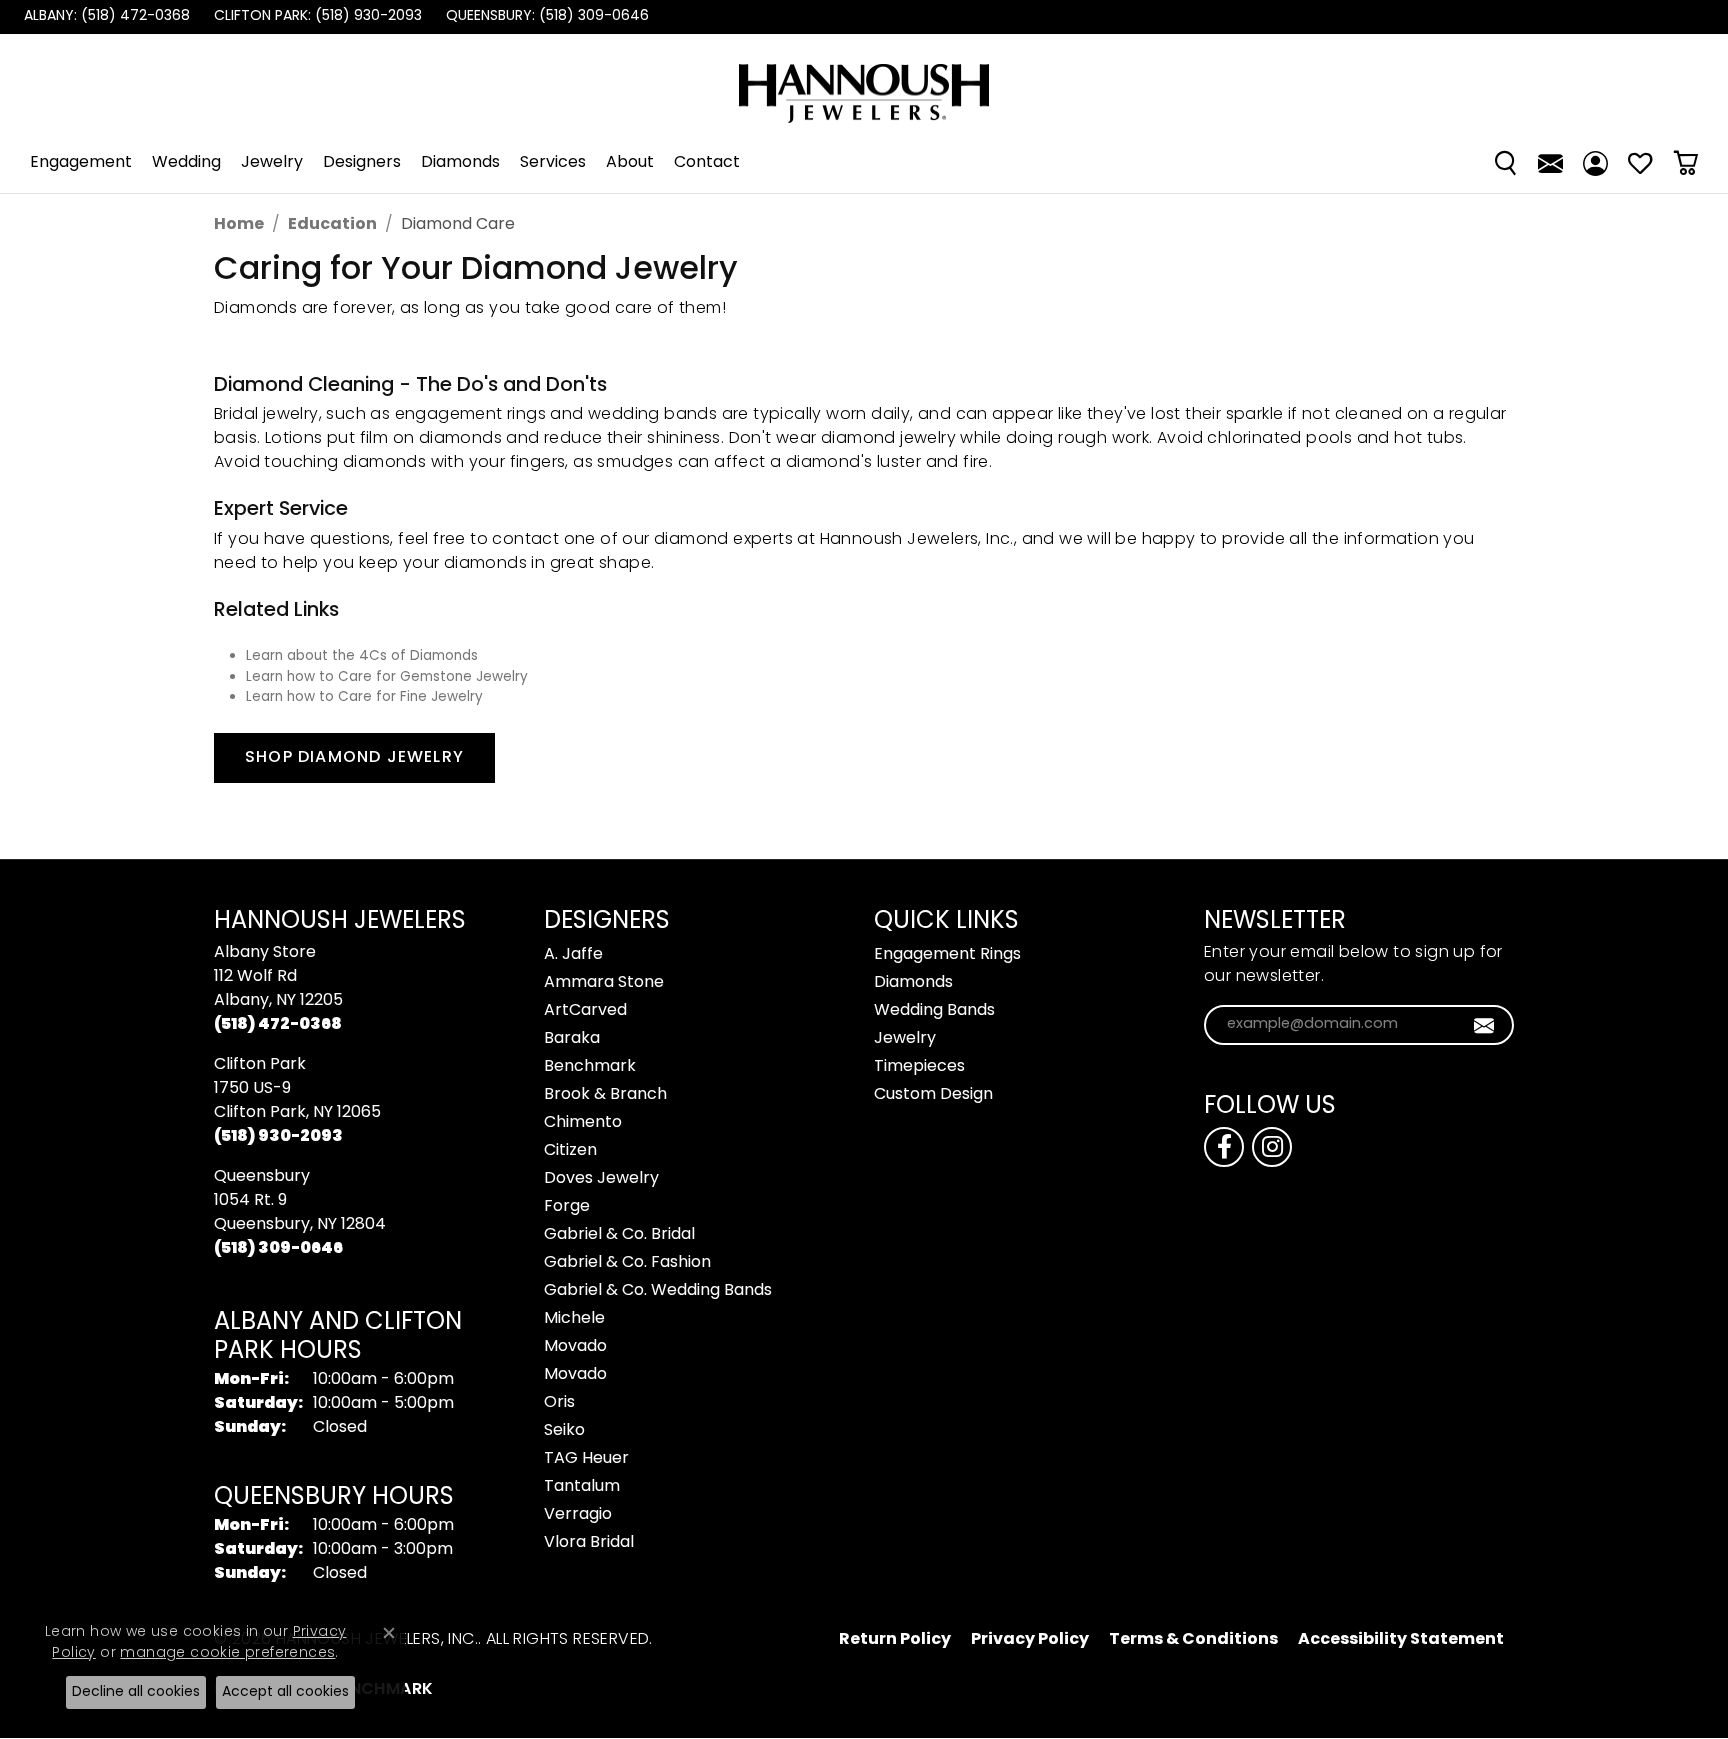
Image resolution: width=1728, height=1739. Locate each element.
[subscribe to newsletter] (1484, 1025)
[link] (105, 17)
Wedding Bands (934, 1011)
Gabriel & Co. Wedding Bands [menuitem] (658, 1291)
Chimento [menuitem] (583, 1123)
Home (239, 225)
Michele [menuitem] (574, 1319)
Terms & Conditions (1193, 1640)
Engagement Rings (947, 955)
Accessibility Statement (1401, 1640)
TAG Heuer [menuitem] (586, 1459)
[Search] (1505, 163)
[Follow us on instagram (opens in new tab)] (1272, 1147)
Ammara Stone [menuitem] (604, 983)
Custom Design (933, 1095)
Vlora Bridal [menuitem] (589, 1543)
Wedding (186, 163)
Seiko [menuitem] (564, 1431)
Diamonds (460, 163)
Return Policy (895, 1640)
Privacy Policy (1030, 1640)
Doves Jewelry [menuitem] (601, 1179)
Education (332, 225)
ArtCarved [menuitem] (585, 1011)
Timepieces (919, 1067)
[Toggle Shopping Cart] (1685, 163)
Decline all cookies (136, 1692)
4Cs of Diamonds (418, 657)
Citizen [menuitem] (570, 1151)
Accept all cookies (285, 1692)
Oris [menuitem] (559, 1403)
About (630, 163)
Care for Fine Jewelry (410, 698)
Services (553, 163)
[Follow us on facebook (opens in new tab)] (1224, 1147)
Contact (707, 163)
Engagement (81, 163)
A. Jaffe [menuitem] (573, 955)
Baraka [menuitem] (572, 1039)
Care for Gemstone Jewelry (433, 678)
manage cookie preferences (227, 1653)
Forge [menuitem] (567, 1207)
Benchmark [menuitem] (590, 1067)
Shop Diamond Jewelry (354, 758)
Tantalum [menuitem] (582, 1487)
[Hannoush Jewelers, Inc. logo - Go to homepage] (864, 83)
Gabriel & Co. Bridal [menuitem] (619, 1235)
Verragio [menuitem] (578, 1515)
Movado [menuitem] (575, 1347)
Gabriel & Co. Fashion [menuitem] (627, 1263)
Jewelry (272, 163)
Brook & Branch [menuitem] (605, 1095)
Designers (362, 163)
